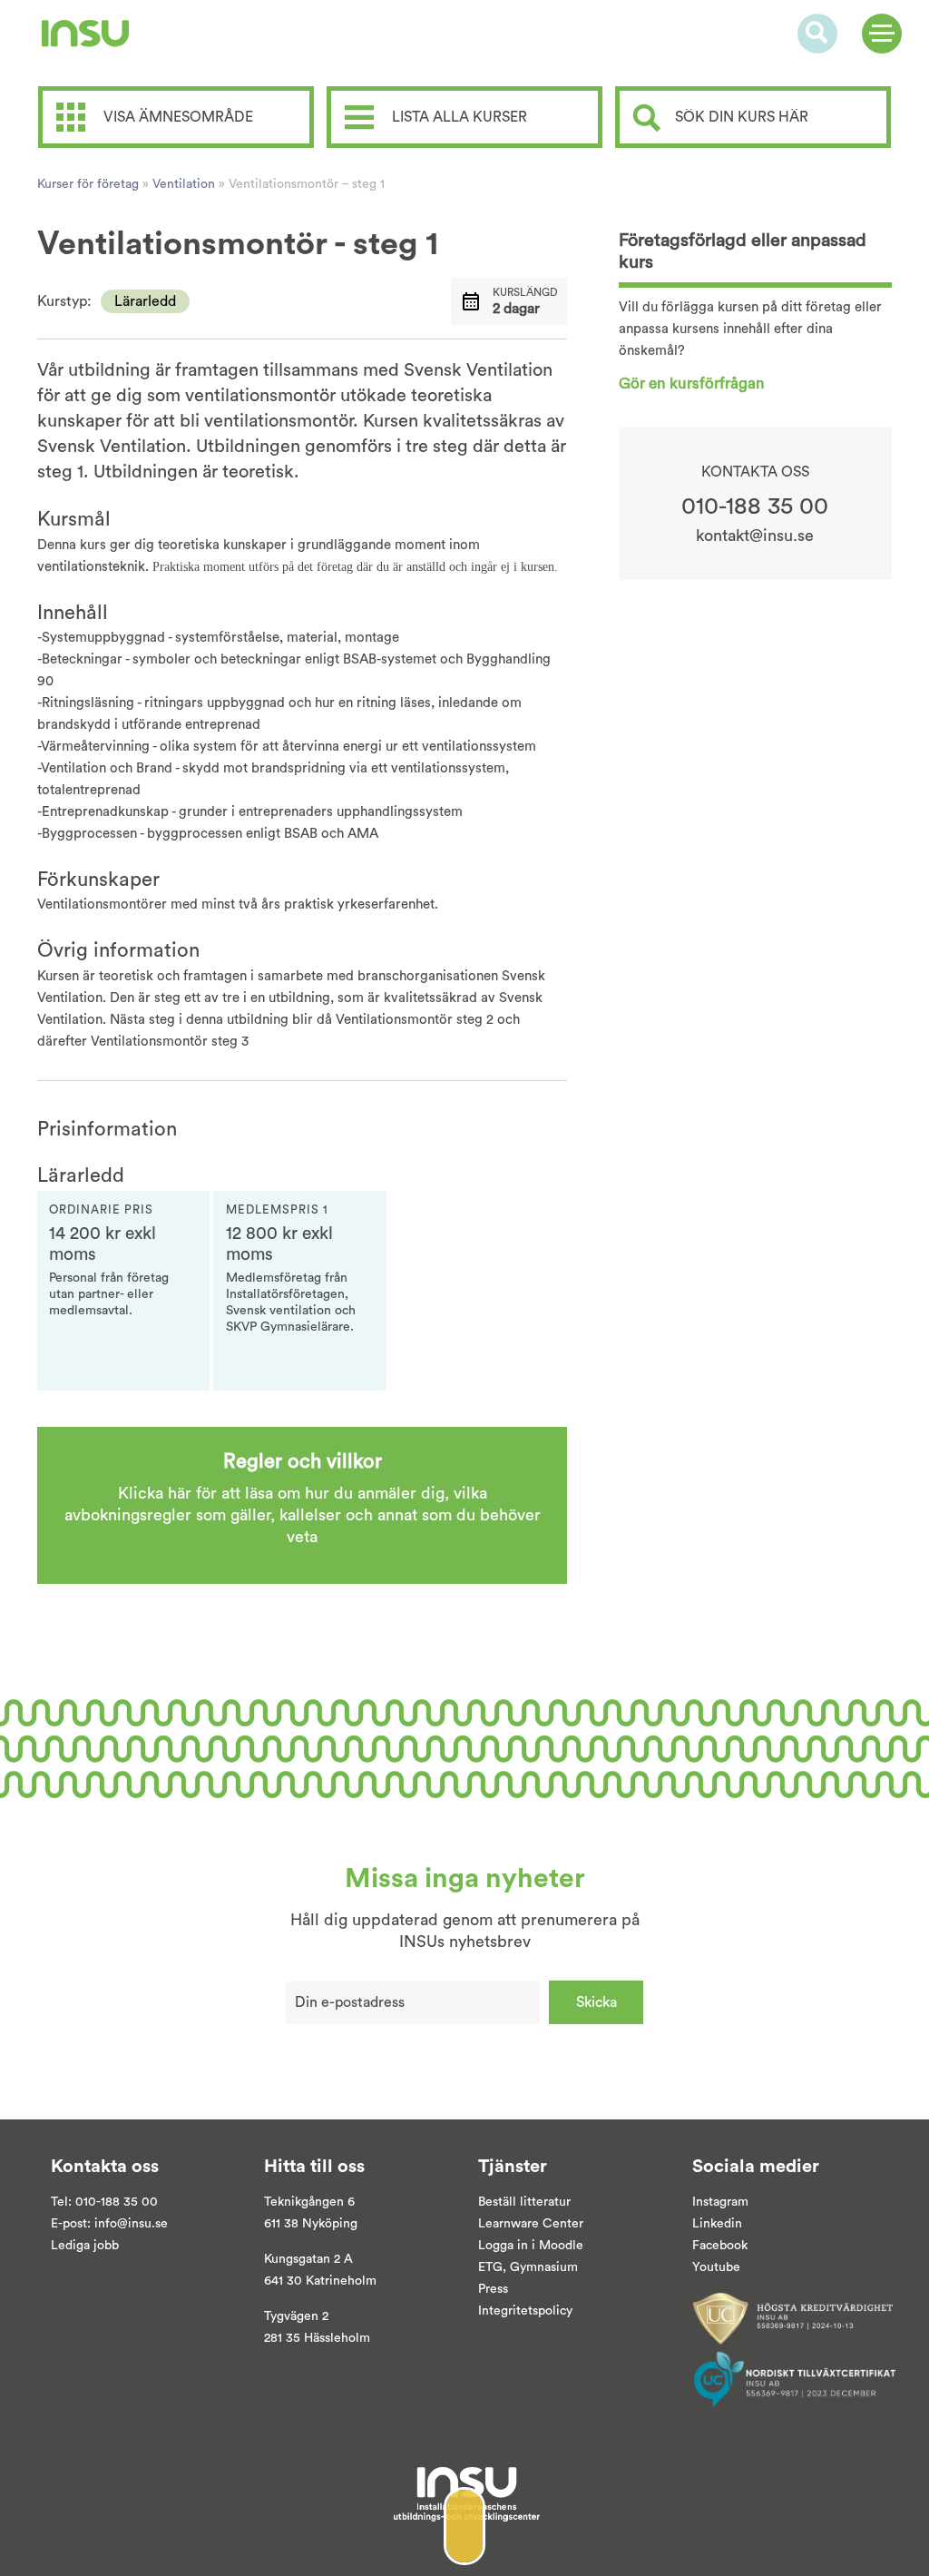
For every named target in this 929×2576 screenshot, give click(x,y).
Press (493, 2289)
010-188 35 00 (755, 506)
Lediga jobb (85, 2246)
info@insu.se (131, 2224)
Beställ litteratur (524, 2202)
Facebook (720, 2246)
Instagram (720, 2202)
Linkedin (717, 2224)
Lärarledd (145, 301)
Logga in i (507, 2246)
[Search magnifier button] (647, 118)
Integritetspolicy (525, 2311)
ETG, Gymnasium (528, 2267)
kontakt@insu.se (755, 536)
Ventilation (184, 184)
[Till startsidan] (85, 34)
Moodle (559, 2246)
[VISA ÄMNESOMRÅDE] (181, 93)
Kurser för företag (88, 184)
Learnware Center (531, 2224)
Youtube (716, 2267)
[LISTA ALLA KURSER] (469, 93)
